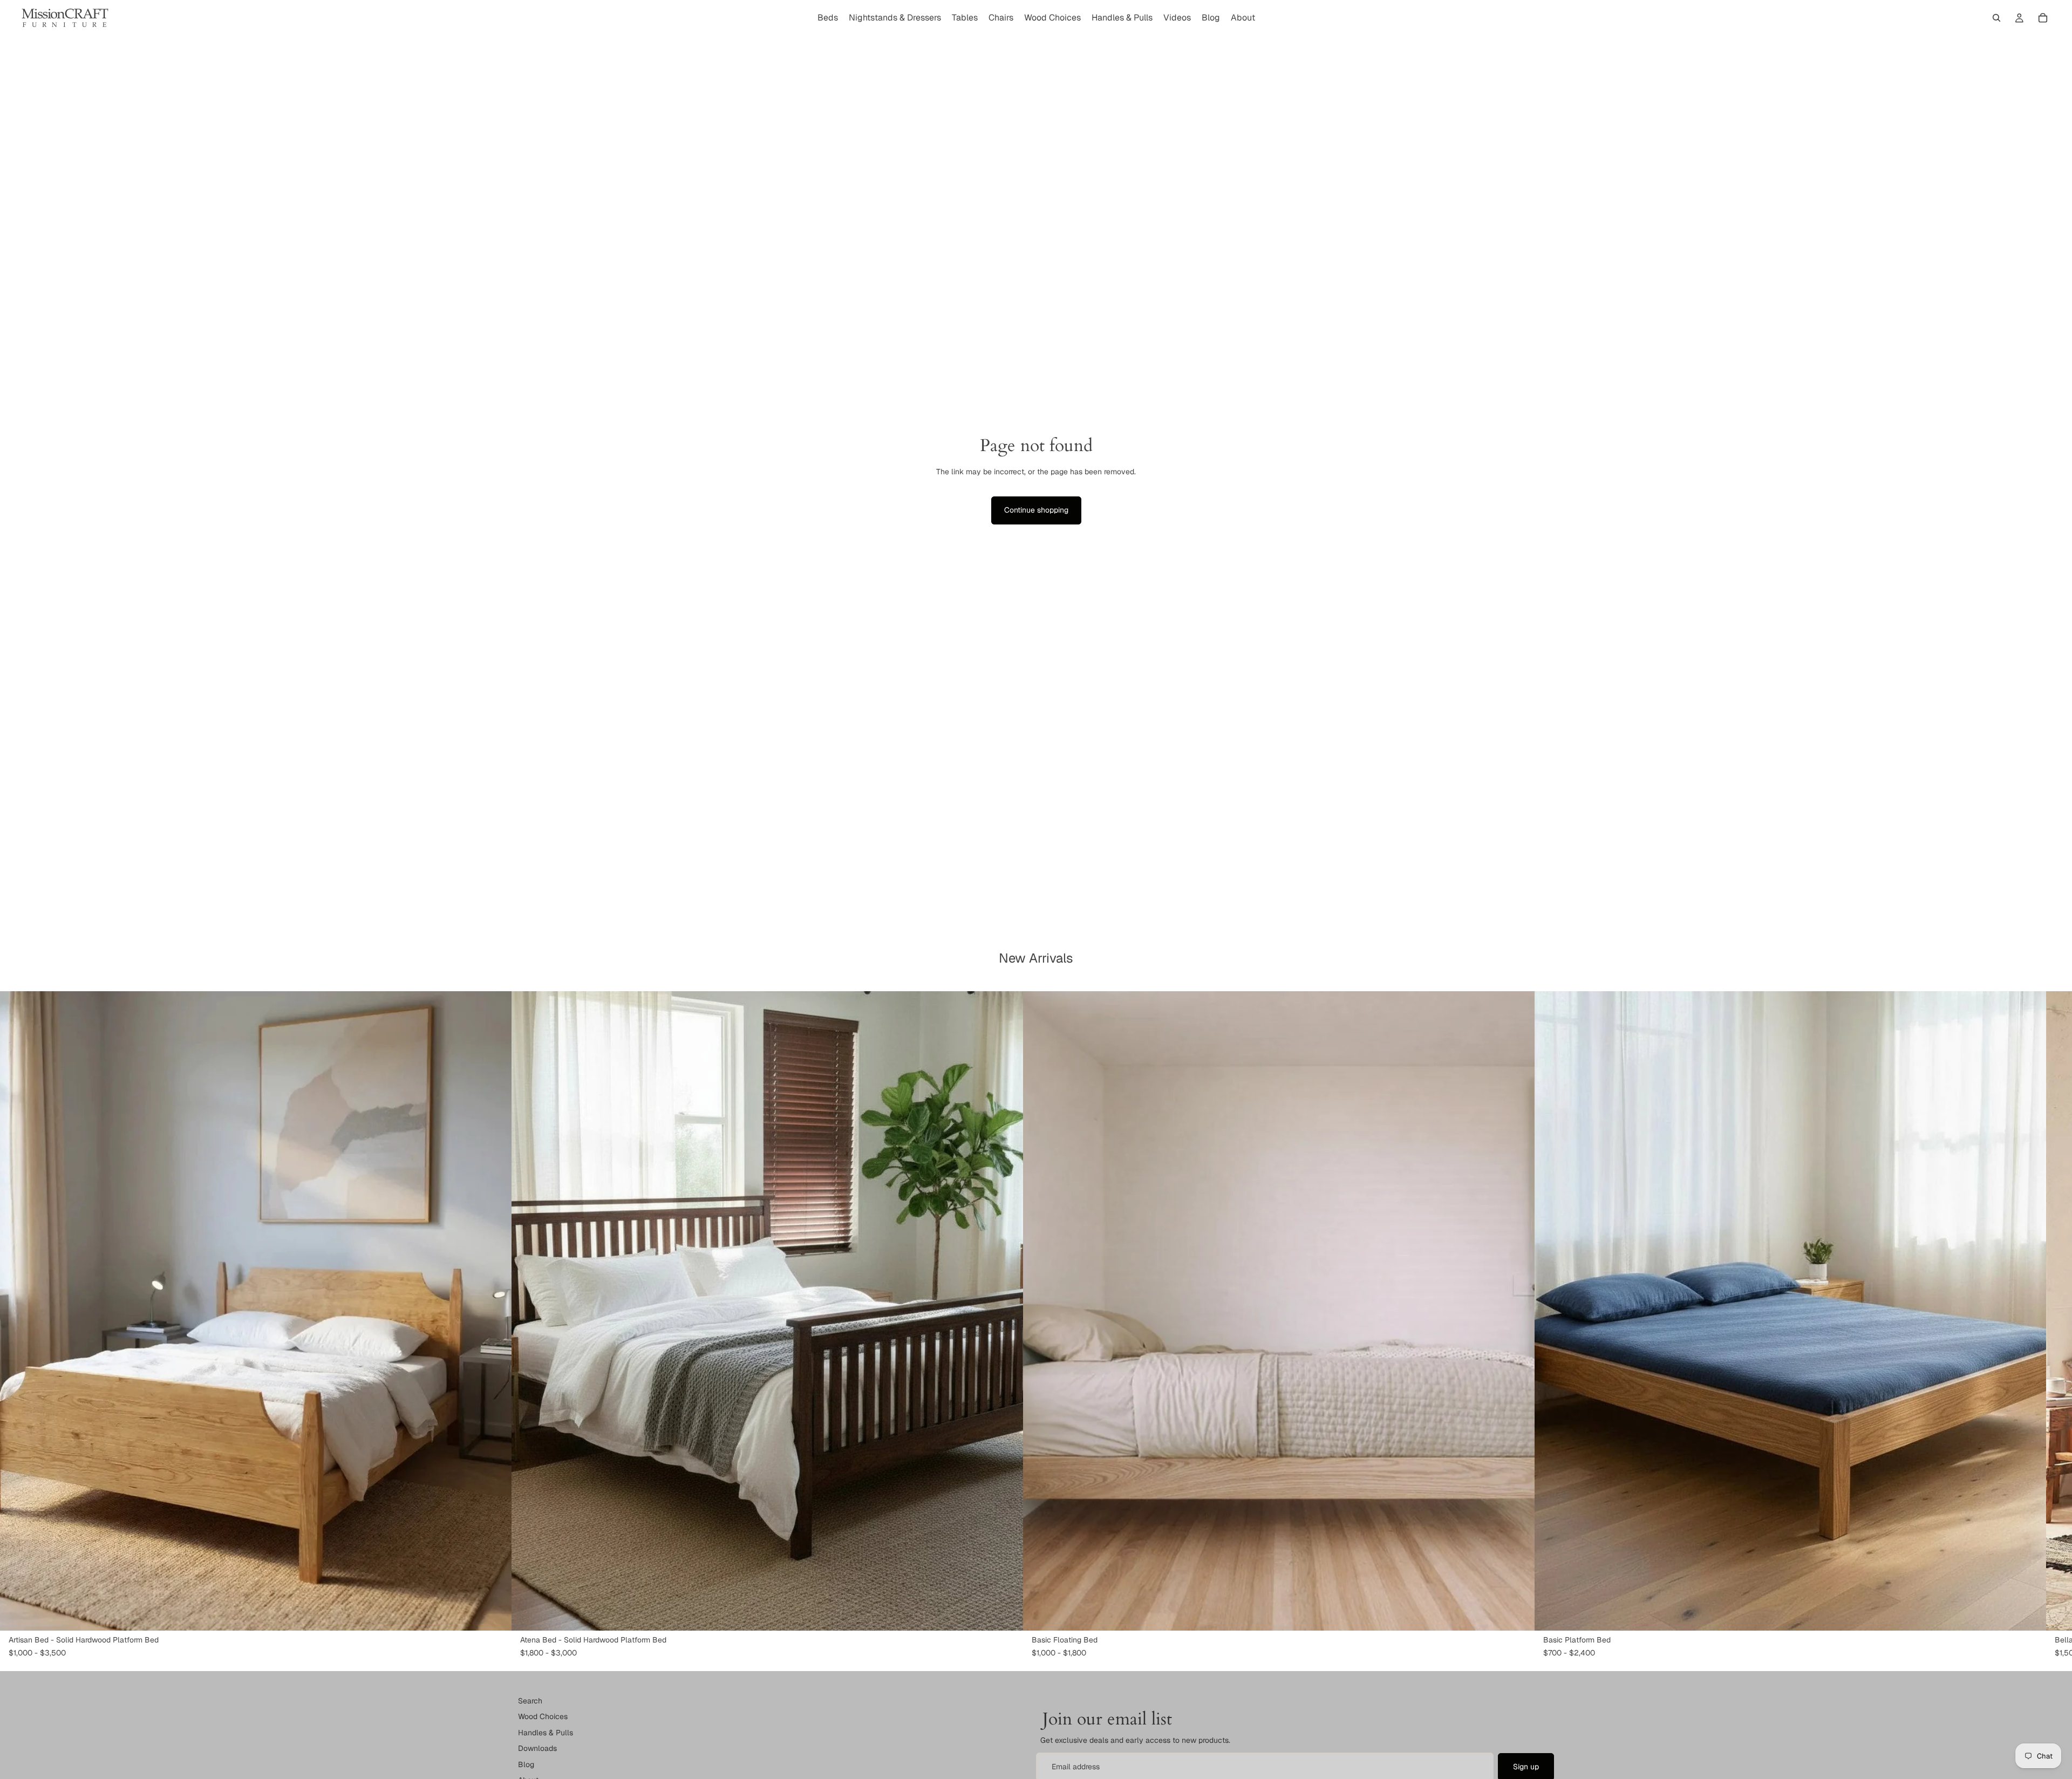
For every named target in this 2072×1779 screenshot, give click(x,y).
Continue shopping (1036, 510)
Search (530, 1701)
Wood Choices (543, 1717)
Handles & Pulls (546, 1733)
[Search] (1996, 18)
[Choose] (495, 1614)
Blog (526, 1764)
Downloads (537, 1749)
